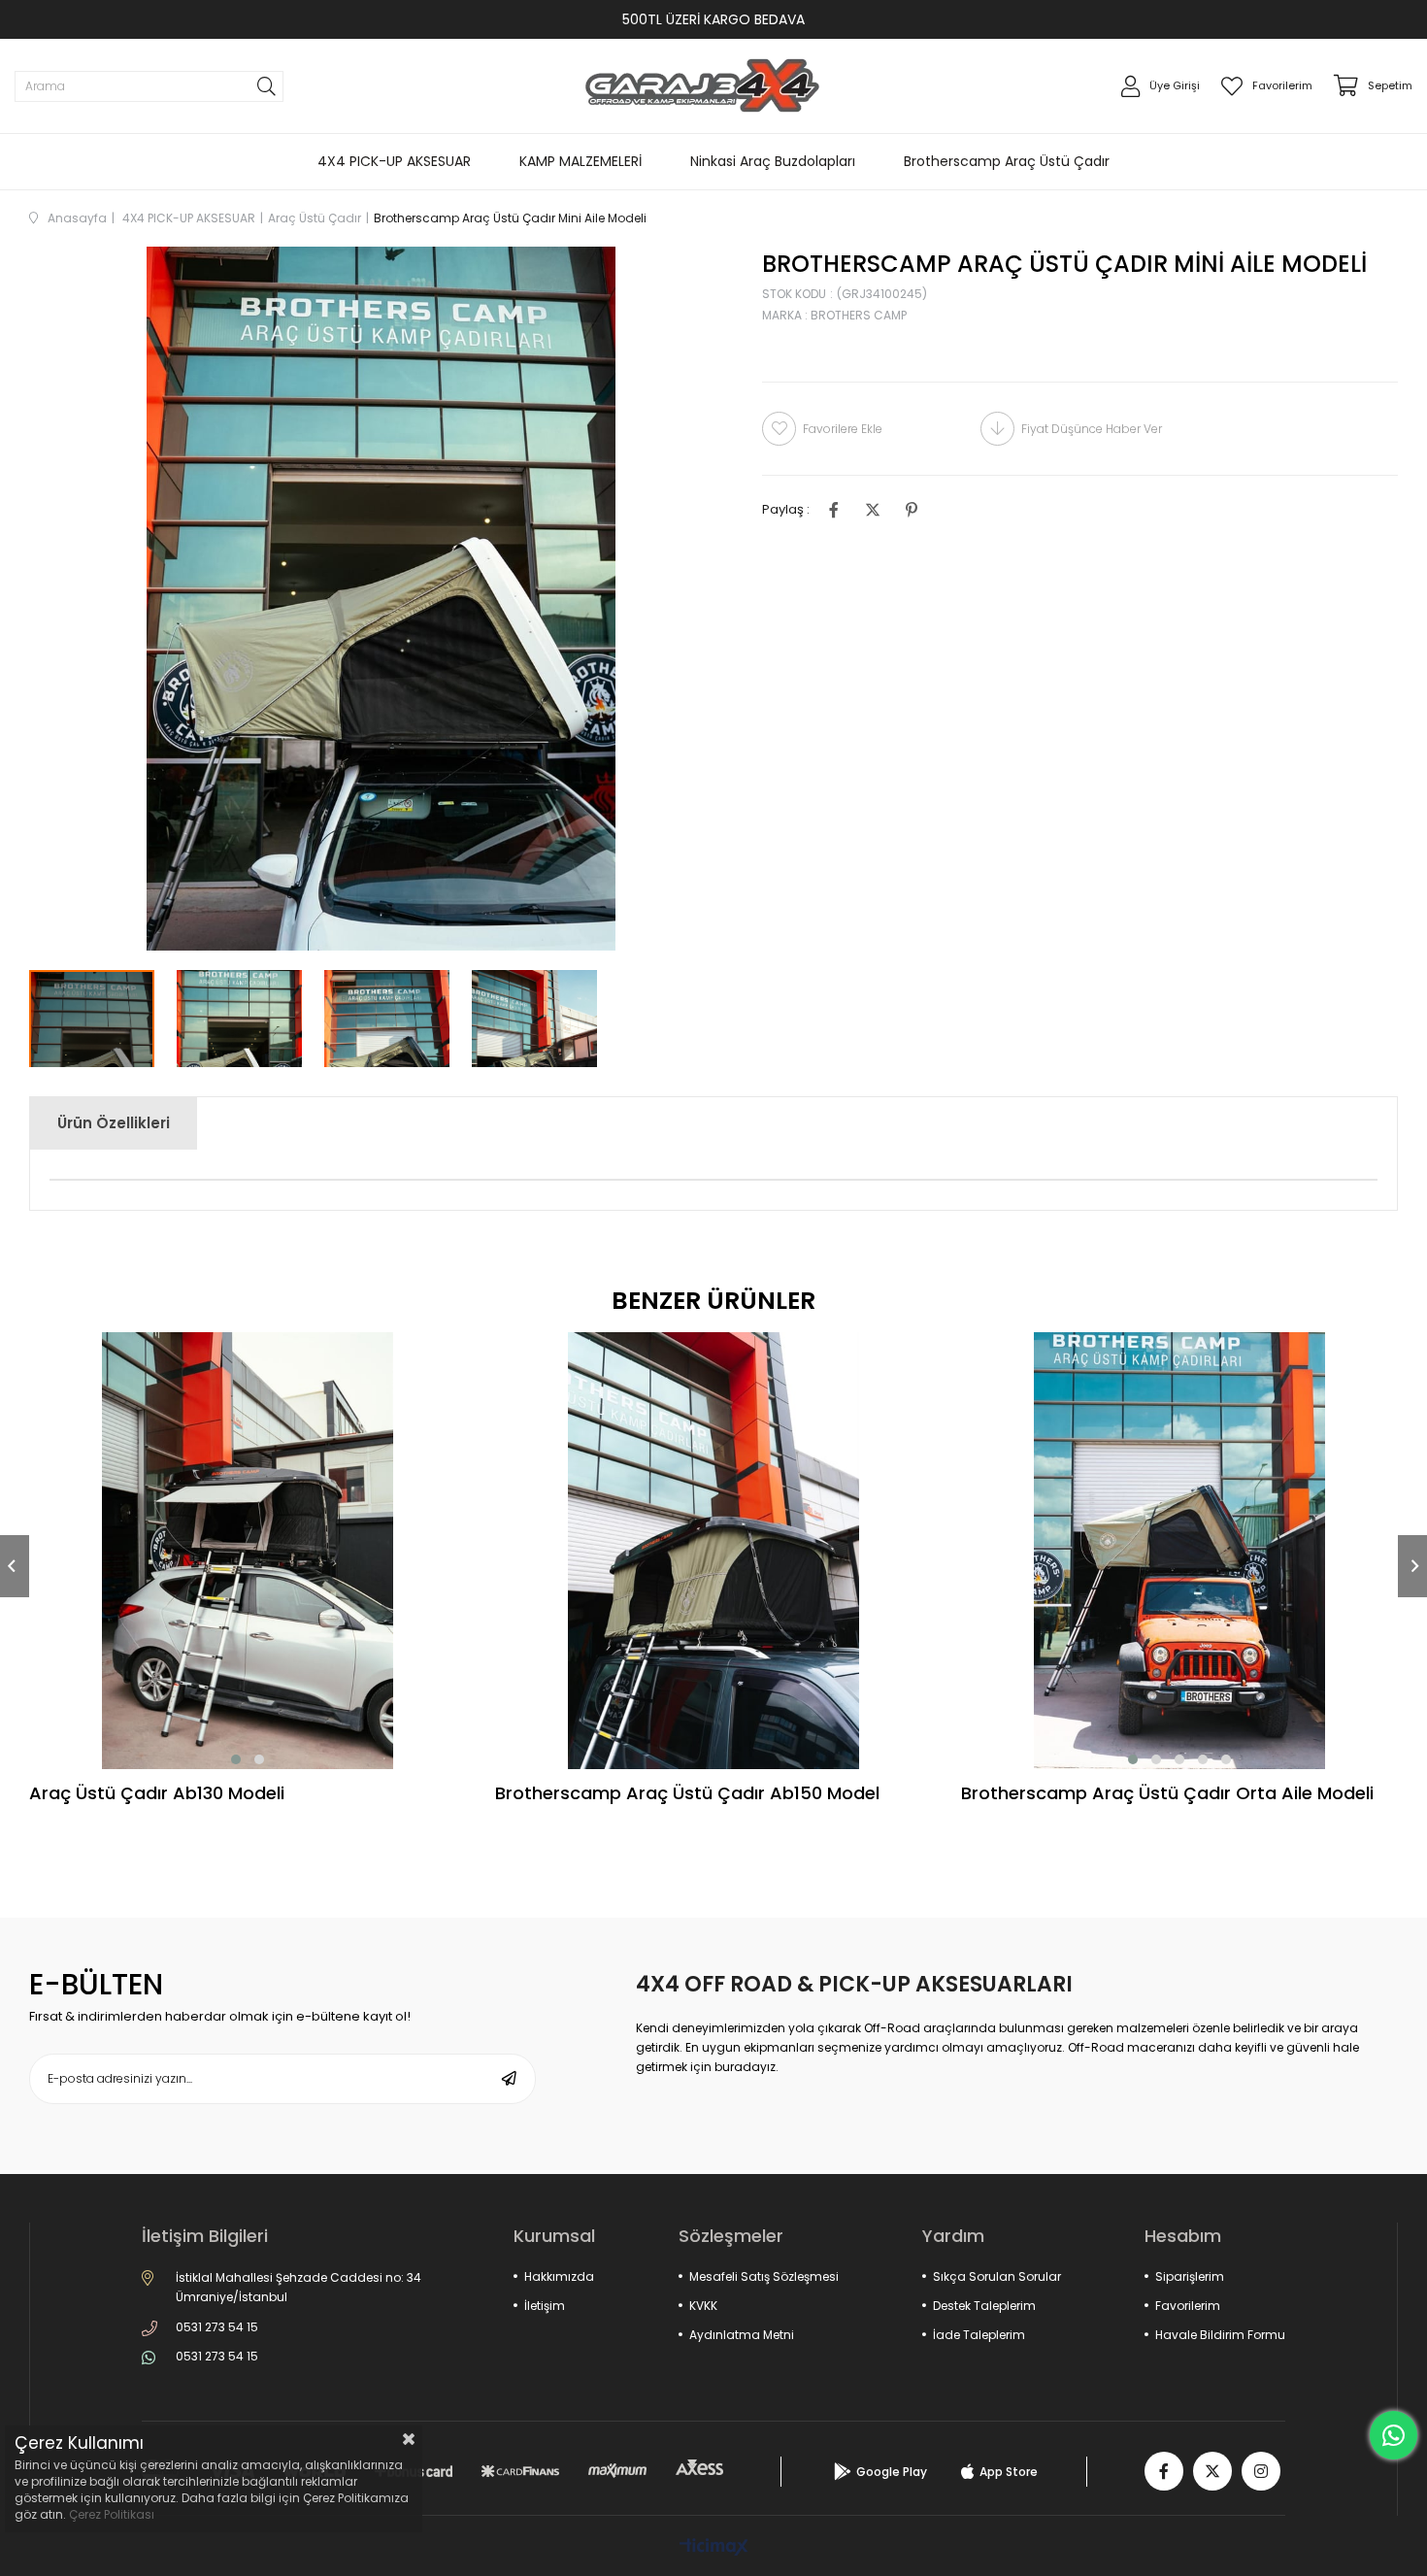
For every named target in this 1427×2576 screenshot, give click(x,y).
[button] (236, 1759)
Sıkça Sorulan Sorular (997, 2276)
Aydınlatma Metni (742, 2335)
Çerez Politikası (112, 2514)
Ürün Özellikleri (114, 1123)
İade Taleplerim (979, 2335)
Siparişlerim (1190, 2276)
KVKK (703, 2306)
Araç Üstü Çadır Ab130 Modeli (157, 1794)
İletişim (545, 2306)
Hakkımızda (559, 2276)
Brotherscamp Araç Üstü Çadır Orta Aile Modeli (1167, 1794)
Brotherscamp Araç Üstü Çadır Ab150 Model (687, 1794)
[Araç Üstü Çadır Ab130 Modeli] (248, 1551)
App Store (1009, 2472)
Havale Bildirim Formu (1220, 2335)
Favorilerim (1188, 2306)
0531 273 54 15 (217, 2327)
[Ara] (266, 86)
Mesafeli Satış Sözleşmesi (764, 2276)
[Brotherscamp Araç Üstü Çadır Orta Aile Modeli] (1179, 1551)
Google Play (892, 2472)
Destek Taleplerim (984, 2306)
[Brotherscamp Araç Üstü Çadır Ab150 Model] (713, 1551)
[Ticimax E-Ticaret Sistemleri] (714, 2548)
